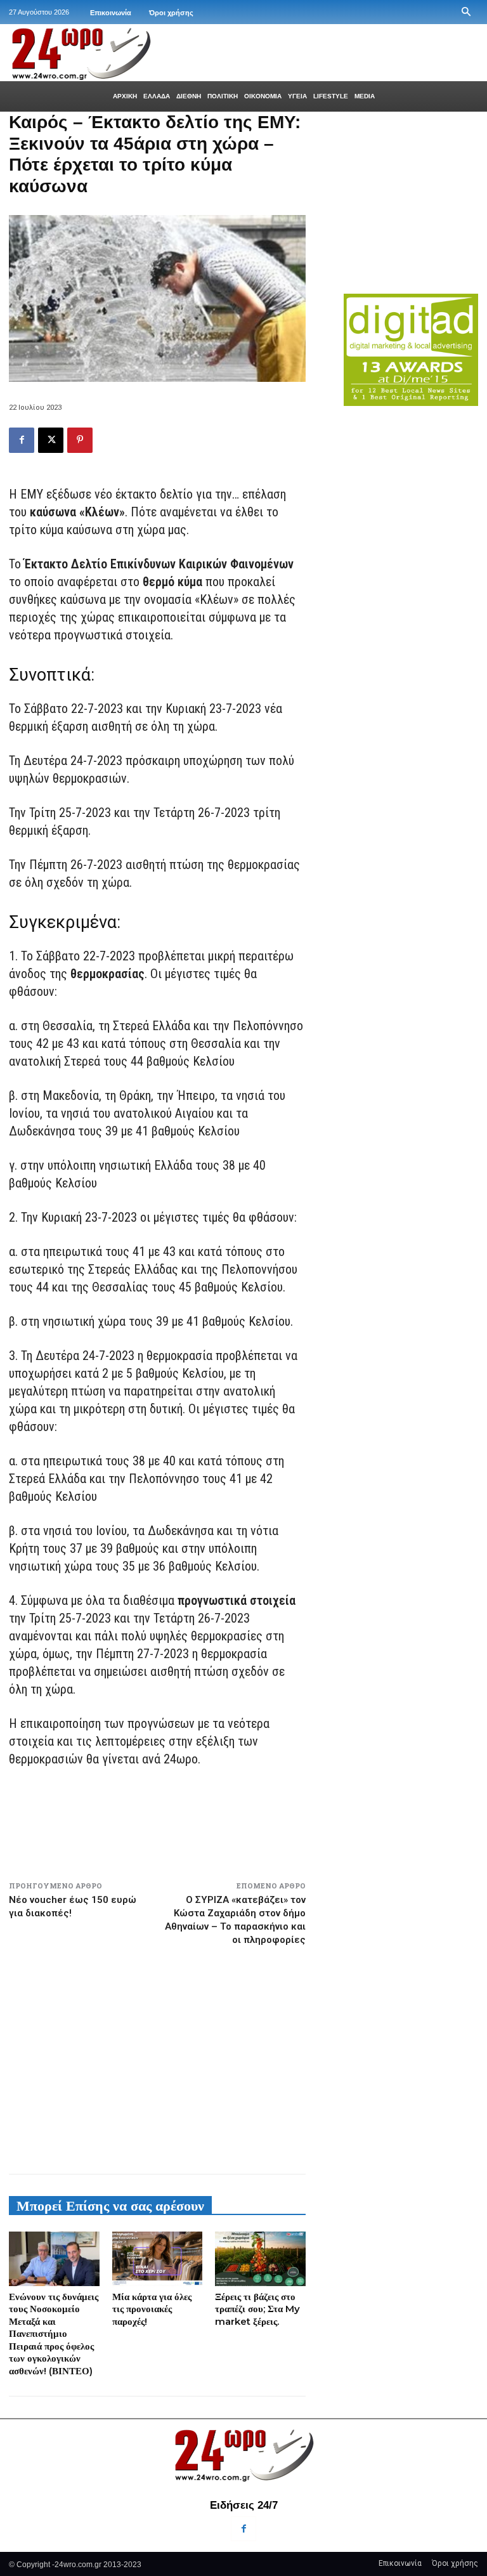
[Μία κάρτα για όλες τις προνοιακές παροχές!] (158, 2259)
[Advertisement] (157, 2055)
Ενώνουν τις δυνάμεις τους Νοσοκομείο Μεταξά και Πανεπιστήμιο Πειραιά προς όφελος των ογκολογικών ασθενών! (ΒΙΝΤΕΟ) (54, 2334)
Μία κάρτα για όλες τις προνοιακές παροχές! (152, 2309)
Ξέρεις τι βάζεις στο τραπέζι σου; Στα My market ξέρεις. (257, 2309)
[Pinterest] (80, 440)
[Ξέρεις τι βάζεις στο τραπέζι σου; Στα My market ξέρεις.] (260, 2259)
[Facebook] (22, 440)
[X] (51, 440)
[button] (466, 12)
